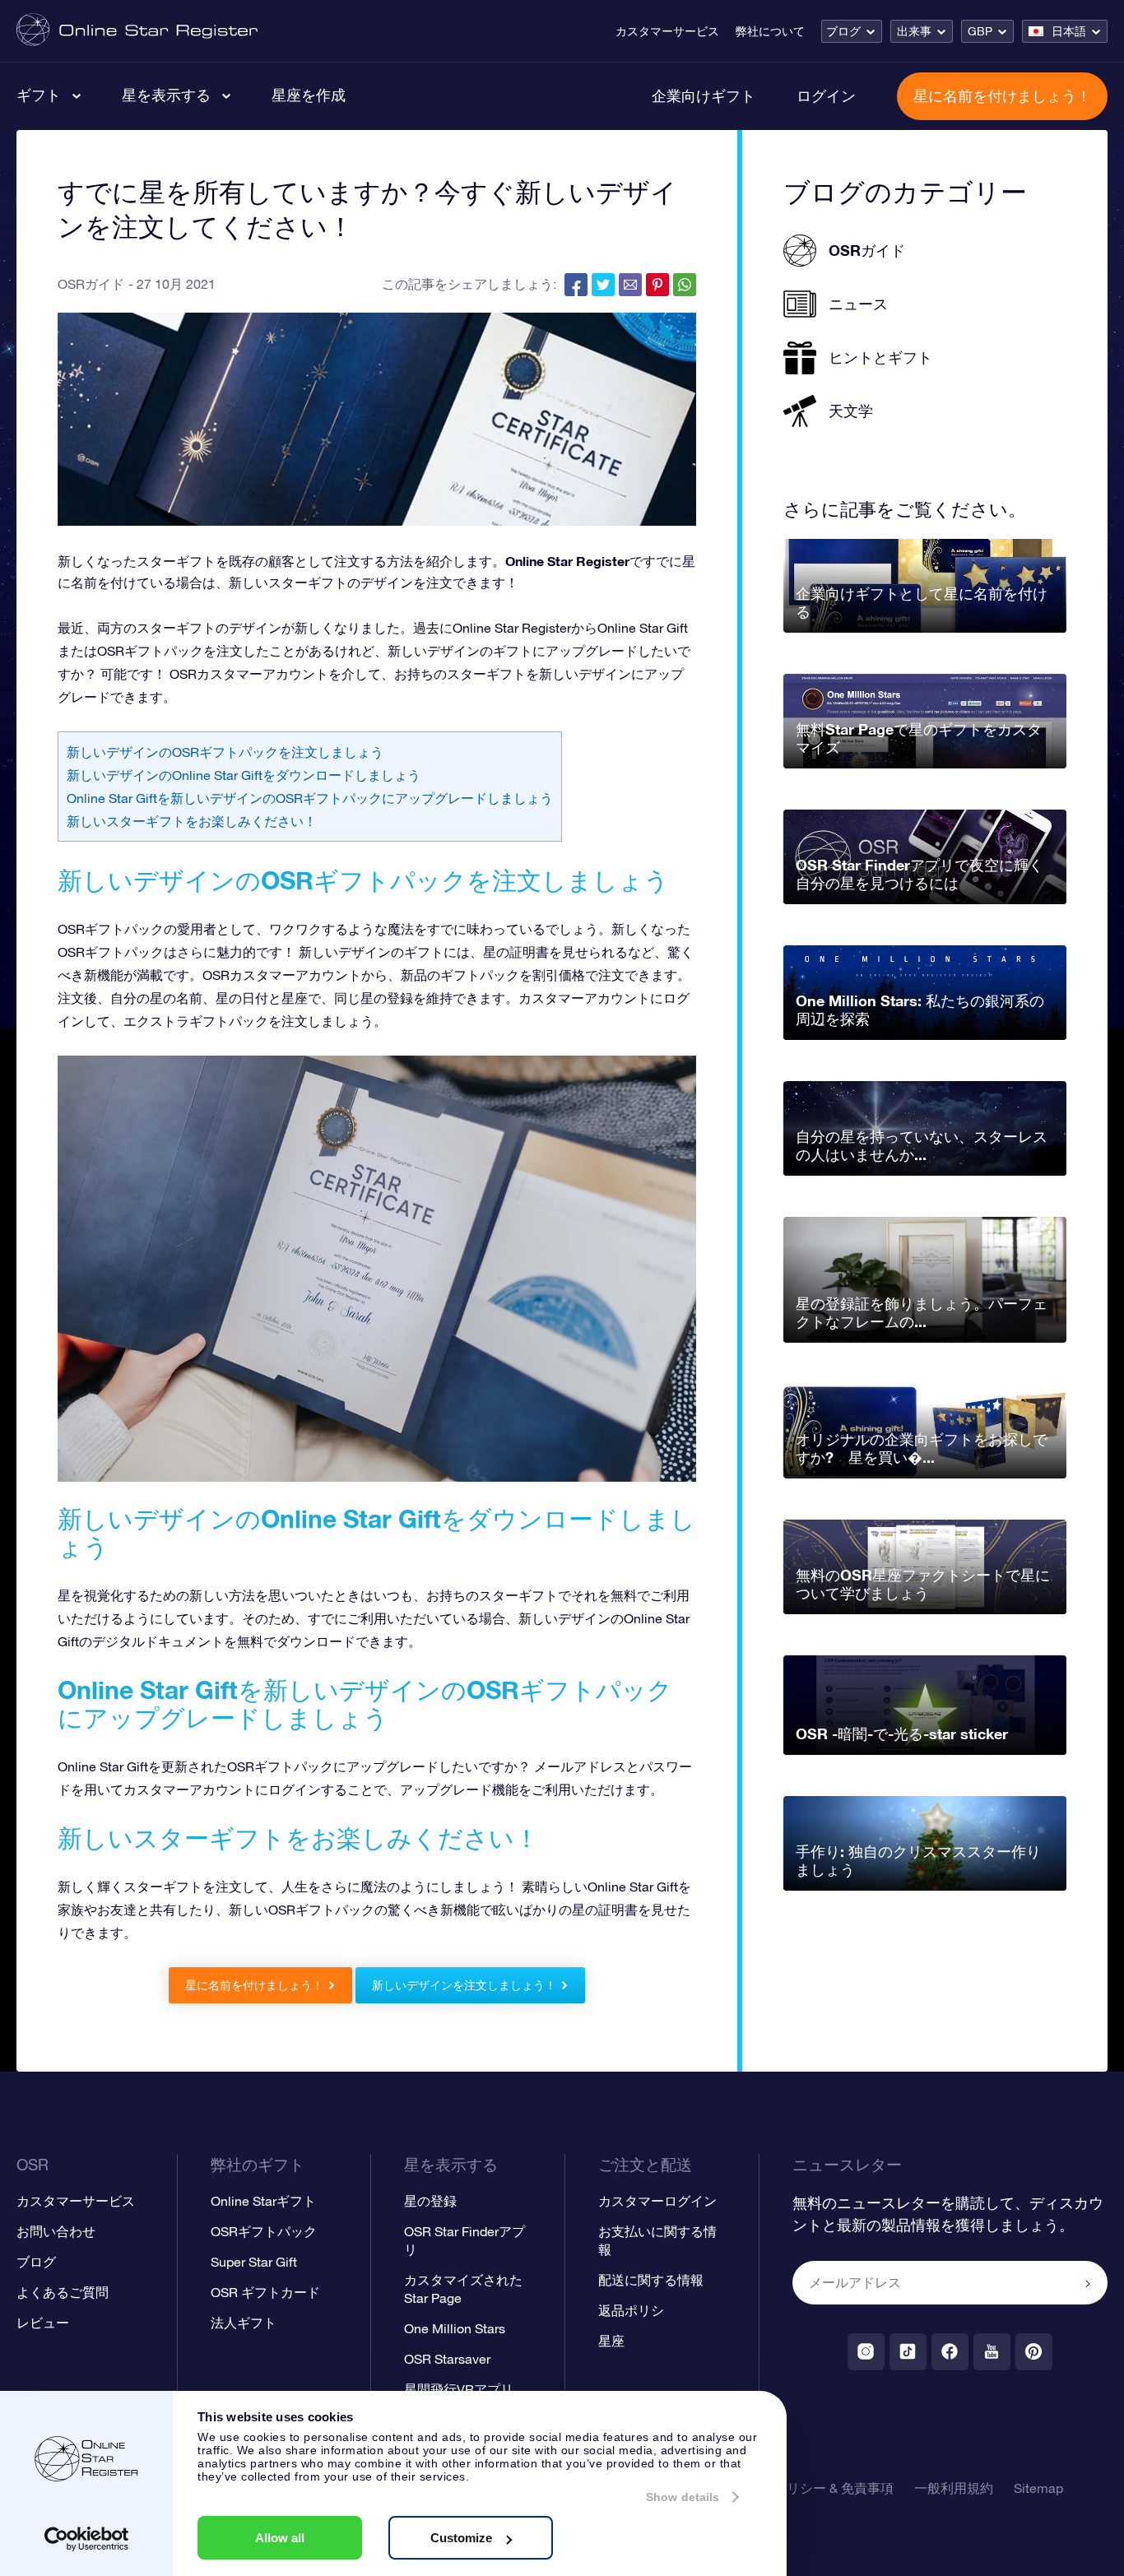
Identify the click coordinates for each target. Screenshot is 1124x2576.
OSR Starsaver (447, 2359)
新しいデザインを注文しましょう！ (464, 1985)
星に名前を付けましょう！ (1002, 95)
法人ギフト (244, 2323)
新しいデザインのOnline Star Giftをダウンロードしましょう (244, 775)
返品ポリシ (631, 2310)
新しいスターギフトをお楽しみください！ (192, 821)
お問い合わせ (56, 2231)
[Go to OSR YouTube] (992, 2352)
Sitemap (1038, 2488)
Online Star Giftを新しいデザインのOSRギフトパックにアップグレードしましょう (310, 798)
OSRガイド (91, 284)
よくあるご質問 (63, 2292)
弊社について (770, 31)
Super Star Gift (254, 2262)
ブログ (843, 31)
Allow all (280, 2538)
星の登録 (430, 2201)
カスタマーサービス (667, 31)
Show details (683, 2497)
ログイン (826, 95)
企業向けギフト (704, 95)
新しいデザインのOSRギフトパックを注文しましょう (225, 752)
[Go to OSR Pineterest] (1034, 2352)
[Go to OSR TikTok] (908, 2352)
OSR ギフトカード (265, 2292)
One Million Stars (455, 2328)
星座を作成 (309, 95)
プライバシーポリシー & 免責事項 (794, 2488)
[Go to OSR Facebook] (950, 2352)
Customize (461, 2538)
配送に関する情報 (651, 2280)
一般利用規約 (954, 2488)
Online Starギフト (263, 2201)
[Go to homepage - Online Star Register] (137, 31)
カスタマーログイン (657, 2201)
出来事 (914, 31)
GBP (980, 31)
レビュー (43, 2323)
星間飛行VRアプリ (459, 2389)
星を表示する (166, 95)
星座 (611, 2341)
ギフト (39, 95)
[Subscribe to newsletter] (1088, 2284)
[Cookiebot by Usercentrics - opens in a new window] (87, 2539)
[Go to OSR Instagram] (866, 2352)
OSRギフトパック (264, 2231)
